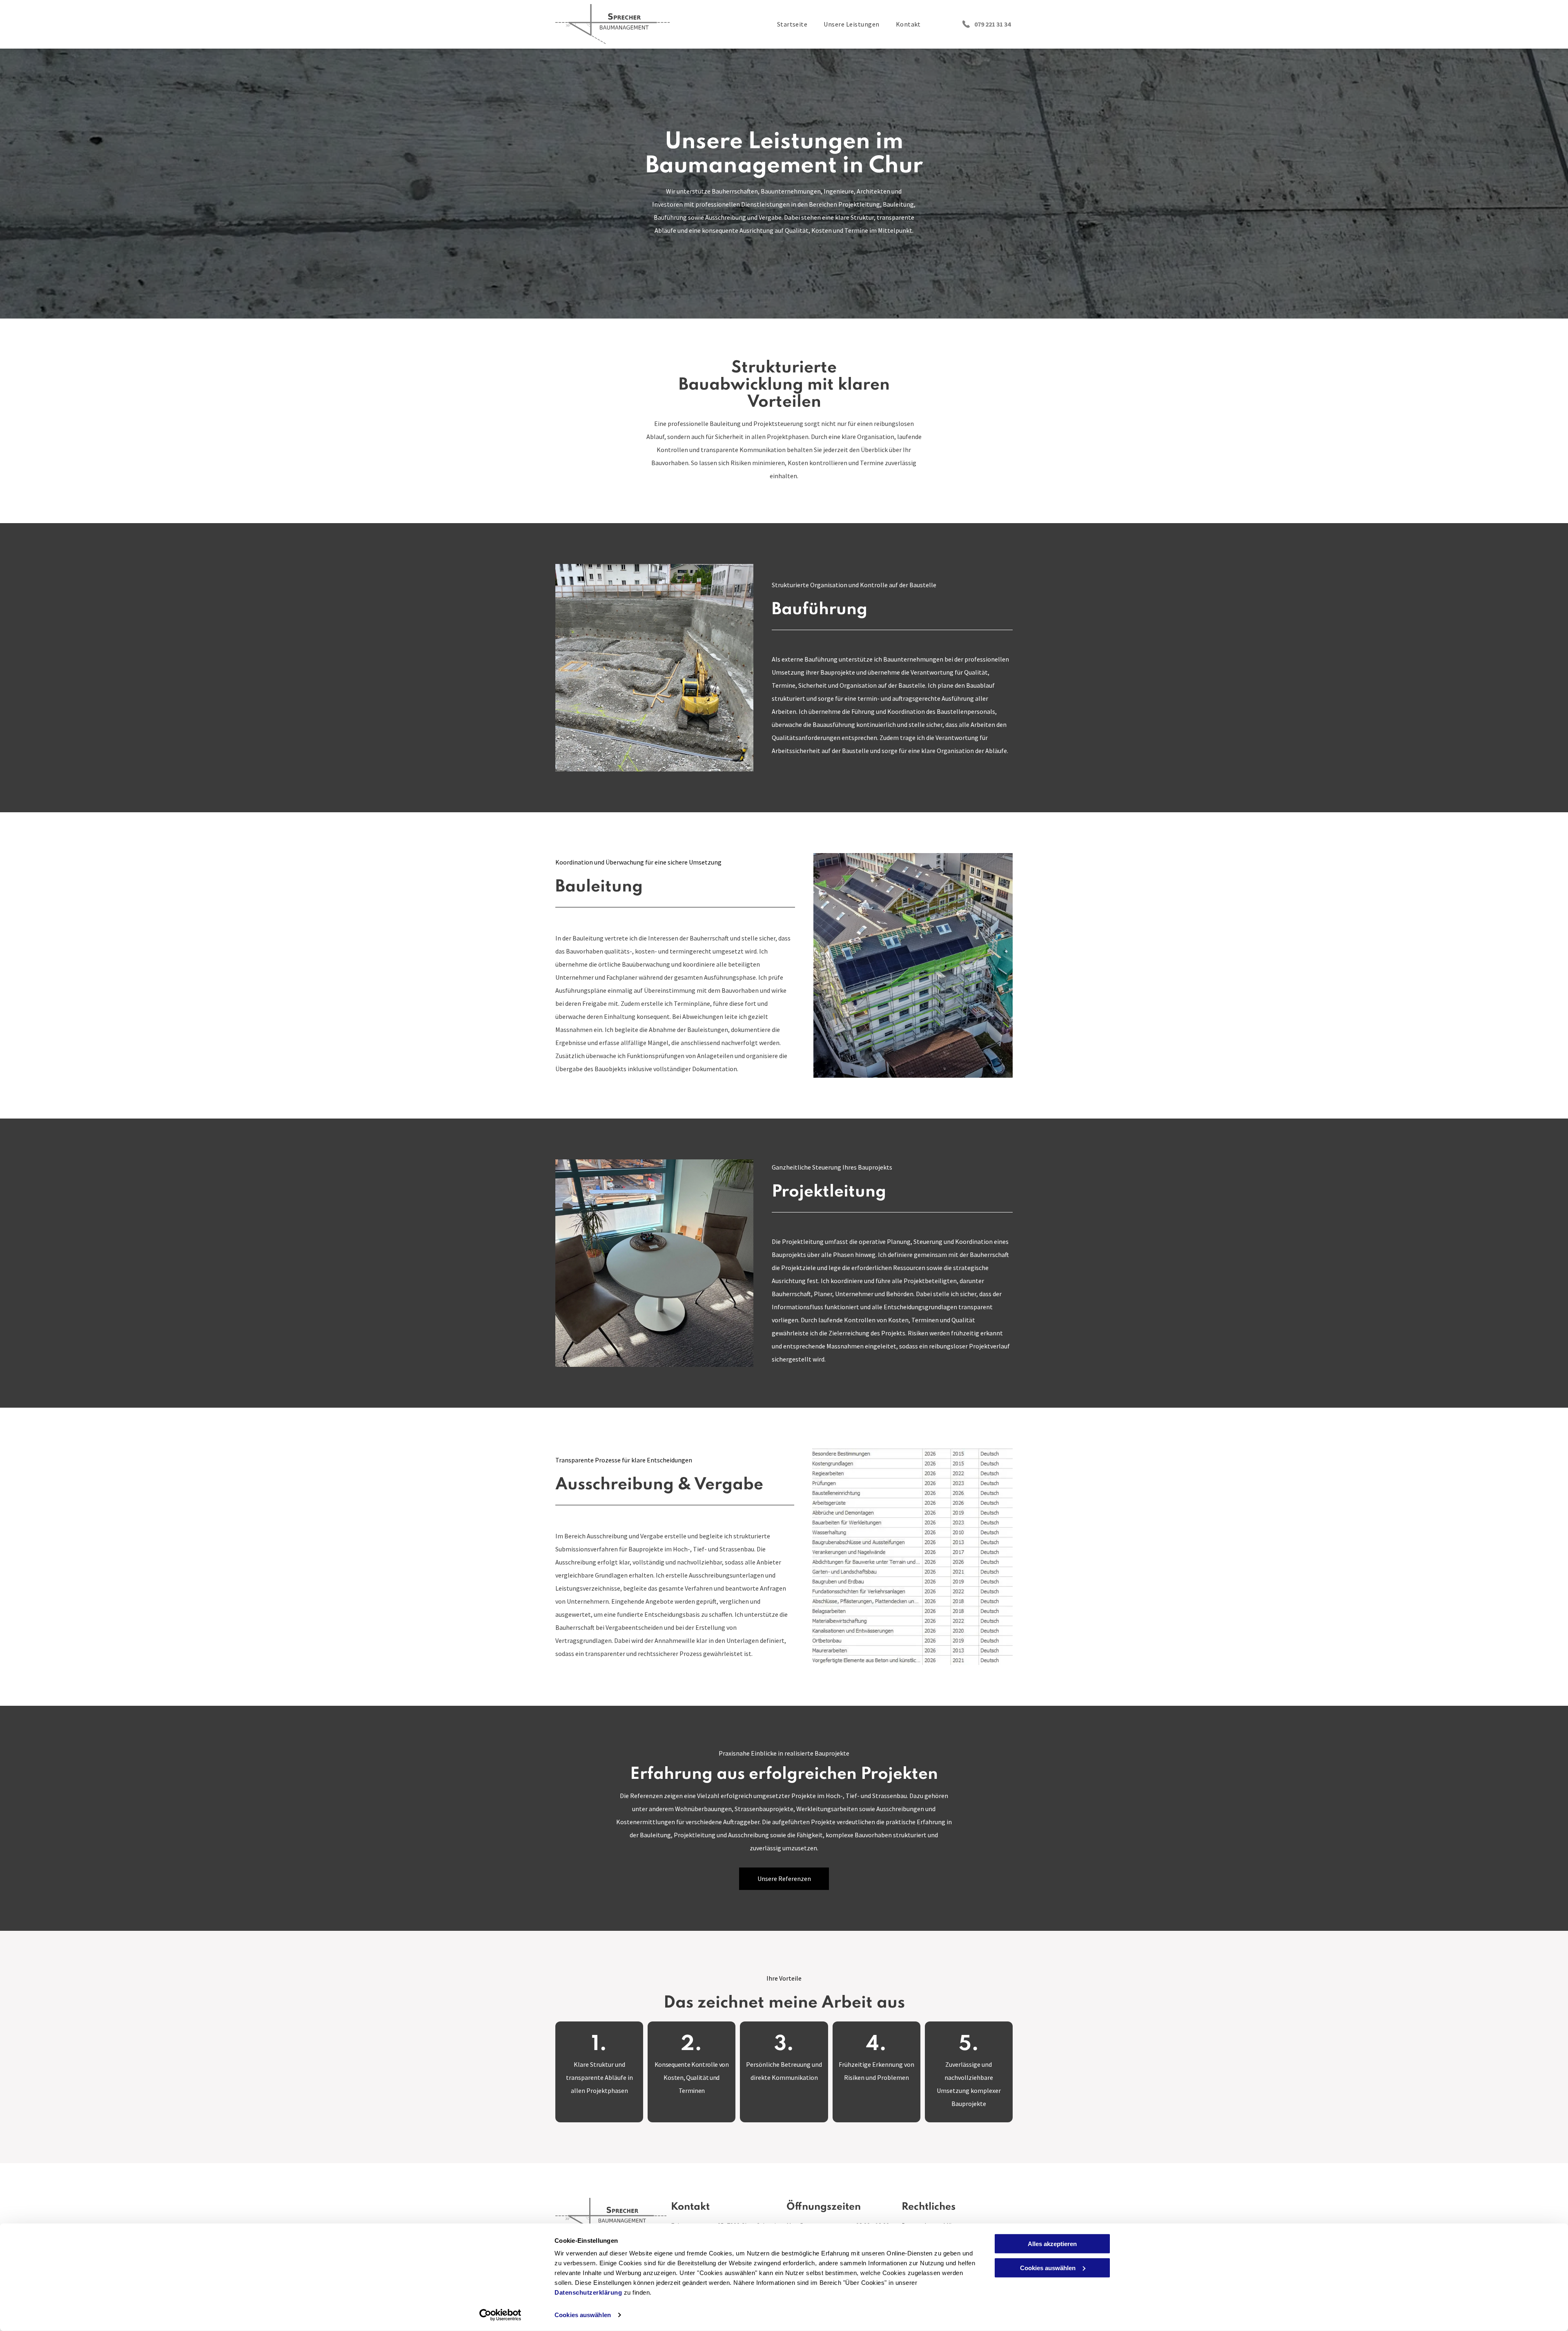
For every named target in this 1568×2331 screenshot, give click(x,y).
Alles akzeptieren (1052, 2244)
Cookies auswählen (583, 2315)
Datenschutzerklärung (588, 2292)
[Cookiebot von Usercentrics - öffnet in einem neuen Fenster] (500, 2315)
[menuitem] (792, 24)
